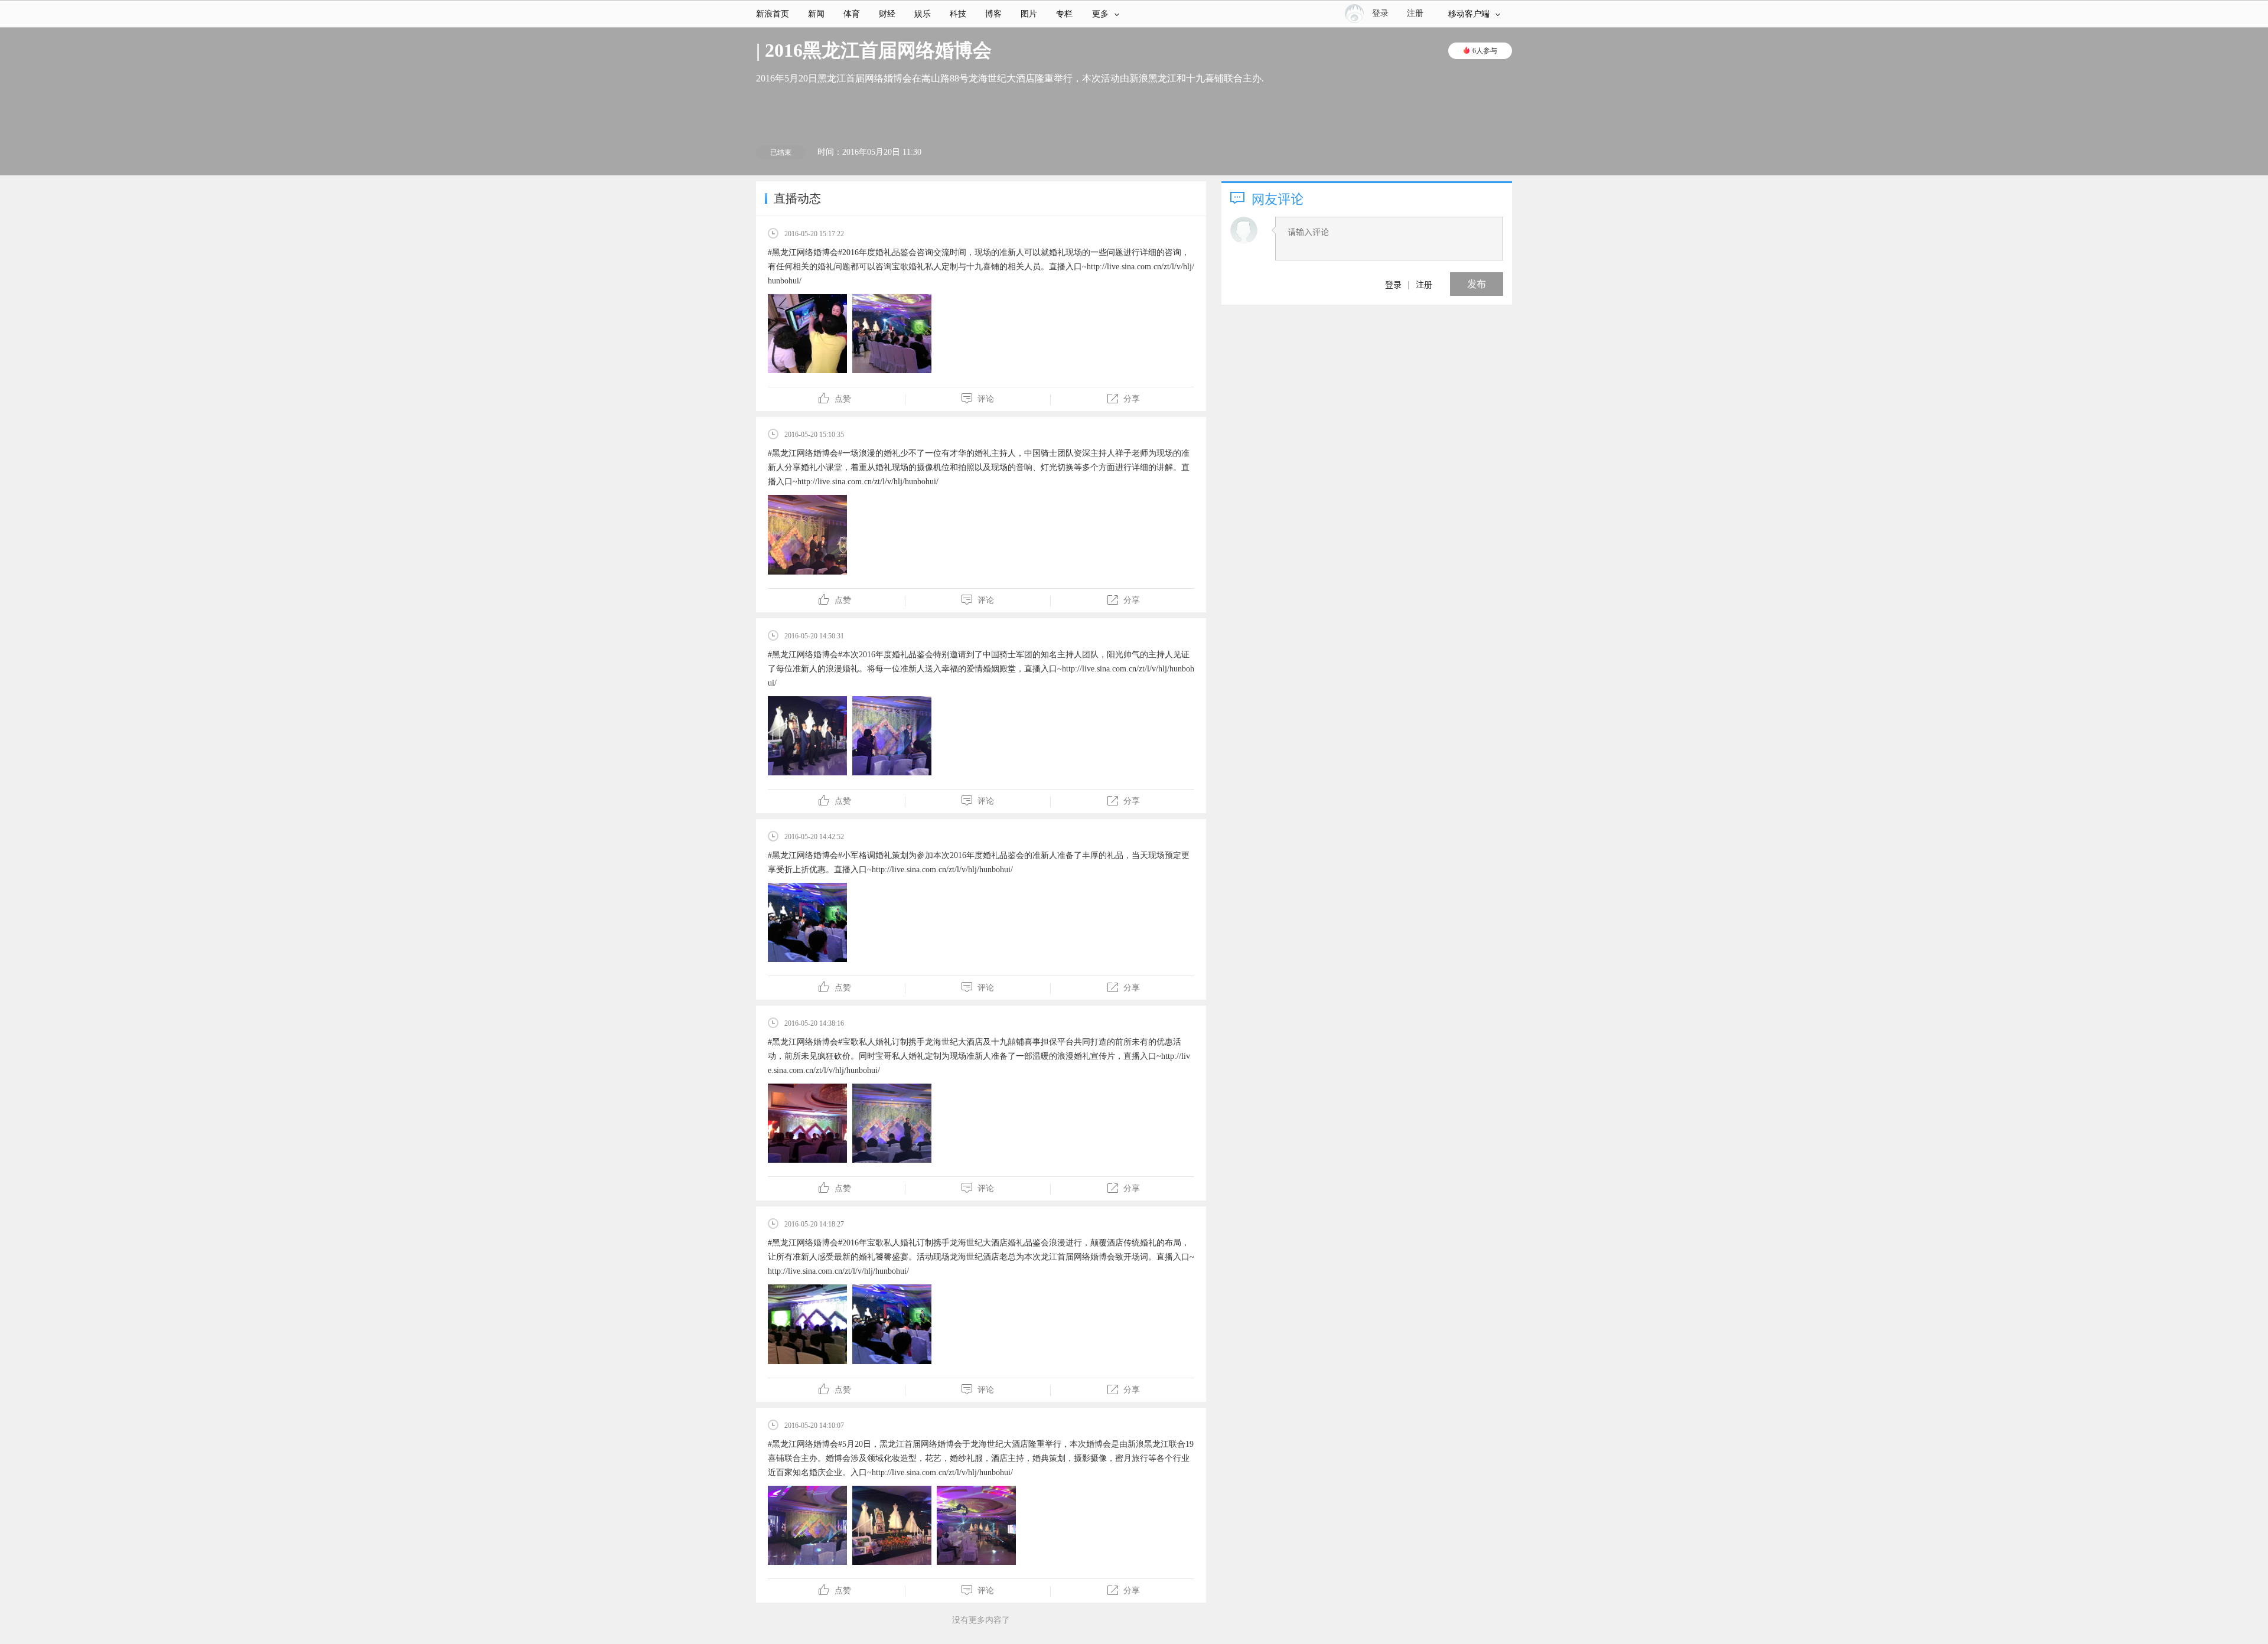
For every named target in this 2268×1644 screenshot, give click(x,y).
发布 (1477, 284)
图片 (1029, 14)
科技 (958, 14)
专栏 (1064, 14)
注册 (1415, 13)
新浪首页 (773, 14)
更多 (1100, 14)
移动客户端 (1469, 14)
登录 (1393, 284)
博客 (993, 14)
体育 (852, 14)
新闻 (816, 14)
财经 (887, 14)
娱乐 (923, 14)
